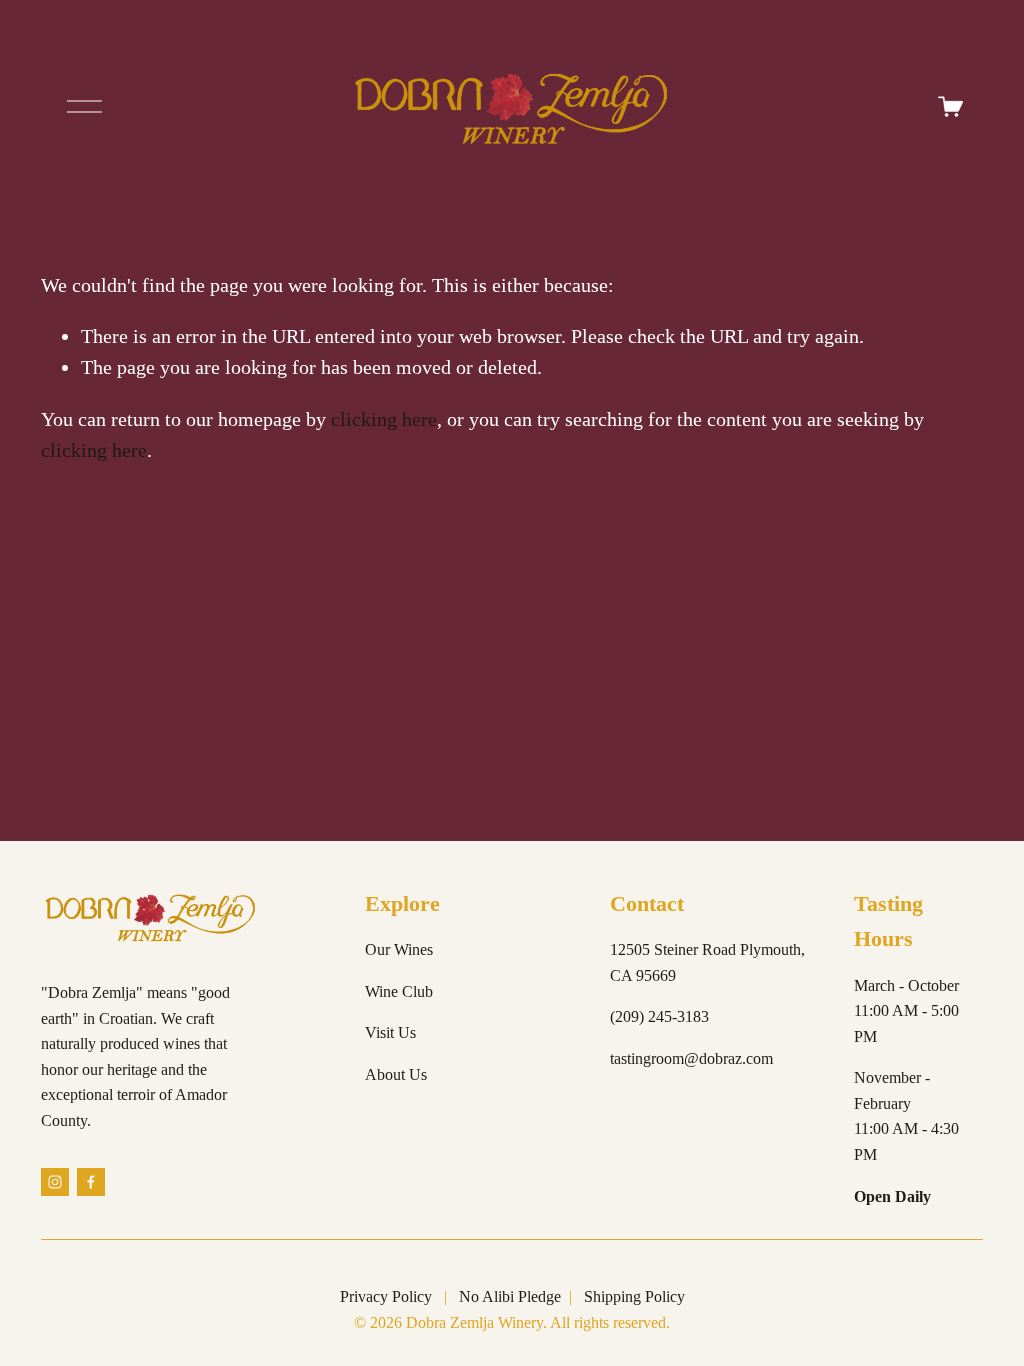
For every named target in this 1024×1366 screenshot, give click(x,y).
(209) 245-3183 (659, 1016)
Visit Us (390, 1032)
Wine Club (399, 991)
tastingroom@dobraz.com (691, 1058)
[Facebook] (91, 1182)
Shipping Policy (634, 1296)
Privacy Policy (386, 1296)
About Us (396, 1074)
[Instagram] (55, 1182)
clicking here (384, 419)
